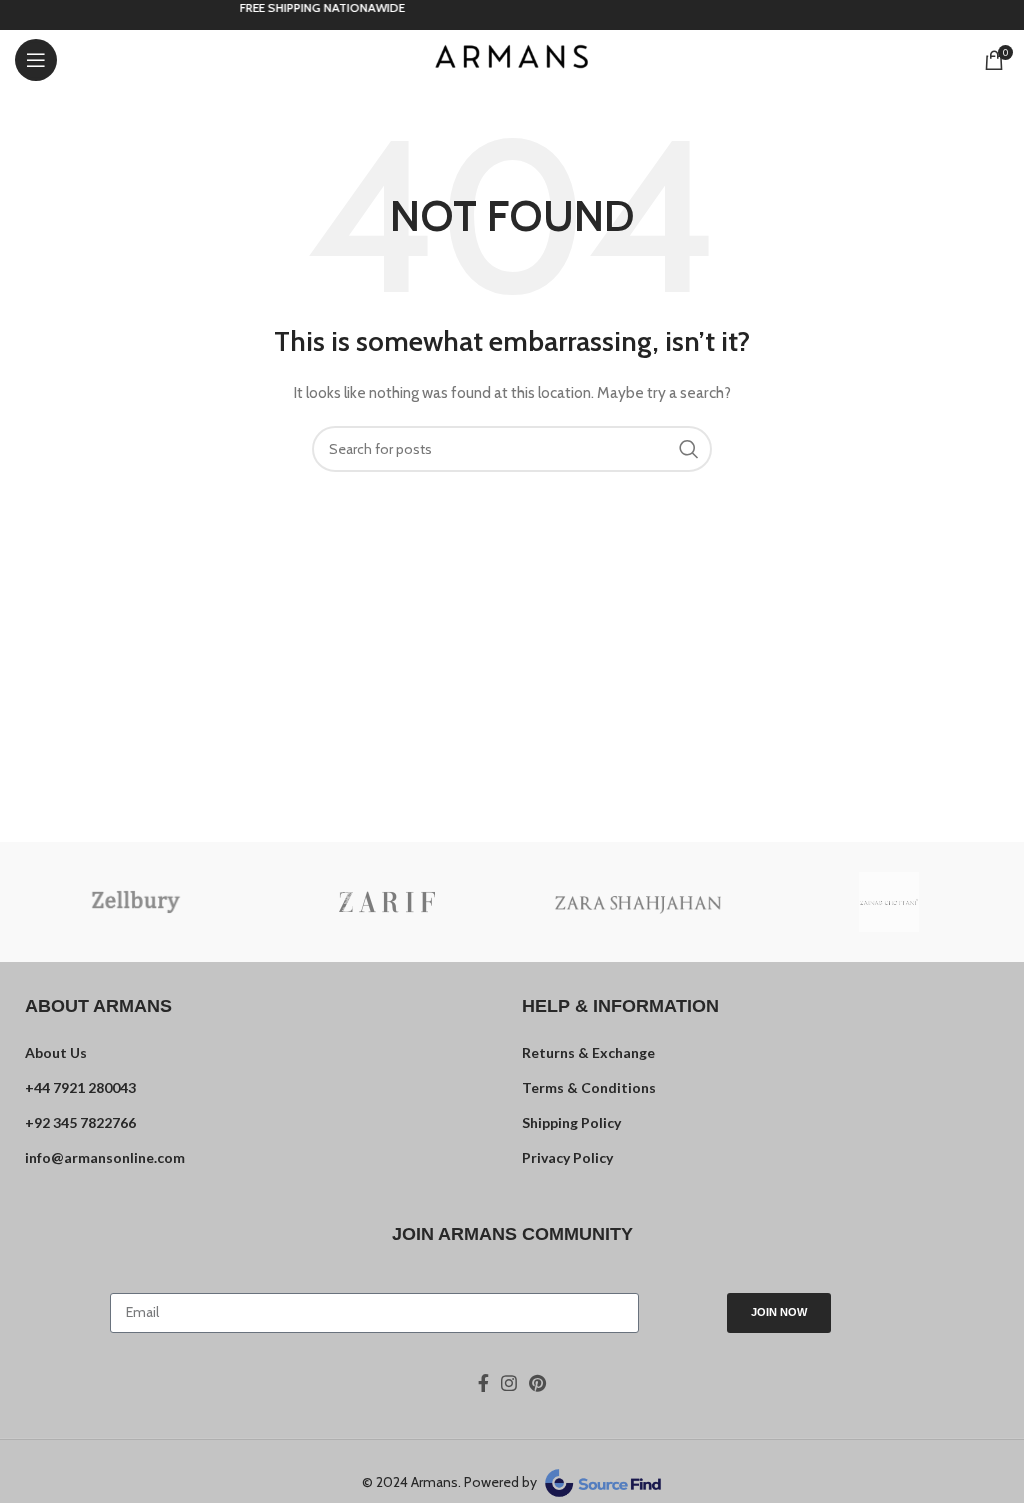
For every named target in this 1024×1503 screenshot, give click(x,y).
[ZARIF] (386, 902)
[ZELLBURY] (135, 902)
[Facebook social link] (483, 1383)
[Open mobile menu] (36, 60)
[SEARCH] (689, 449)
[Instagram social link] (509, 1383)
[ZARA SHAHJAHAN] (637, 901)
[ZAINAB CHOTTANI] (888, 902)
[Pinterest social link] (537, 1383)
